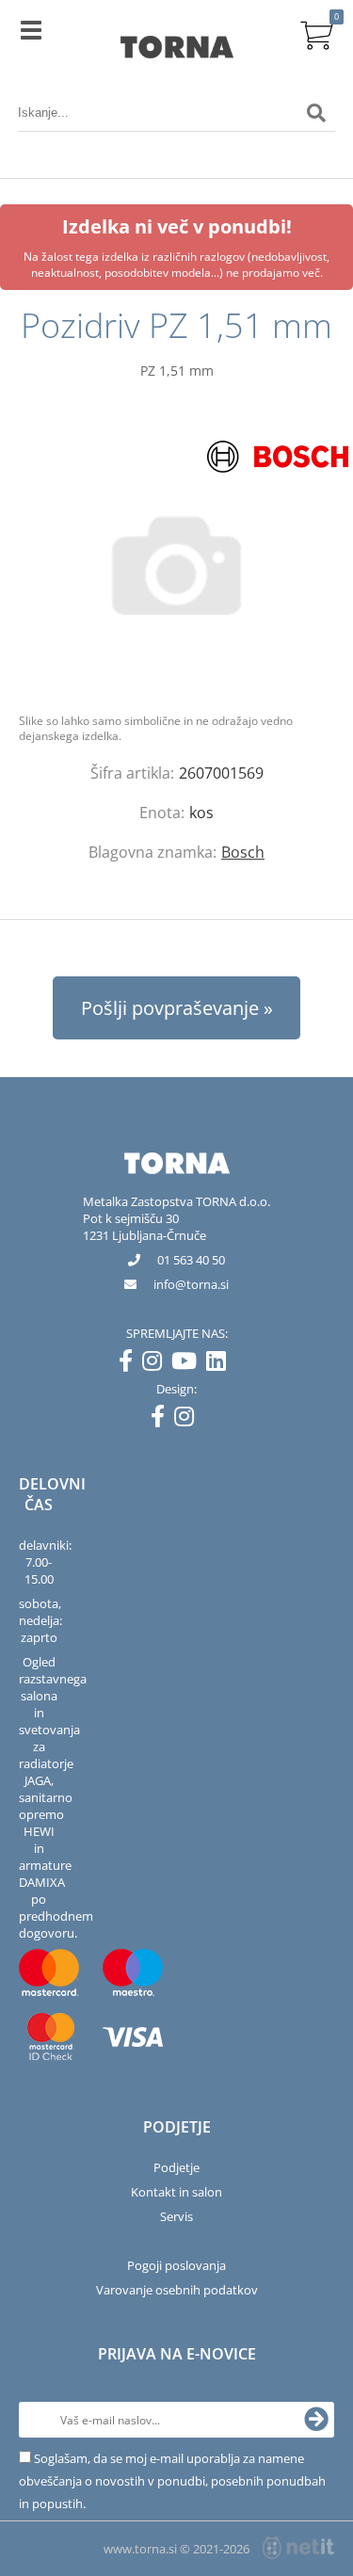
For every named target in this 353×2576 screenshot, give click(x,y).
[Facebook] (130, 1364)
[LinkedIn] (221, 1364)
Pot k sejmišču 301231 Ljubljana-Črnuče (144, 1227)
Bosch (243, 852)
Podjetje (176, 2167)
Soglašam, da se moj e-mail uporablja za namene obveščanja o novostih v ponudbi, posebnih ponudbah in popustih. (172, 2481)
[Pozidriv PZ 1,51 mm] (176, 565)
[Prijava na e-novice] (316, 2420)
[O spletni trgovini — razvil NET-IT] (298, 2548)
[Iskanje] (316, 113)
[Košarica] (316, 33)
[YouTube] (189, 1364)
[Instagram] (157, 1364)
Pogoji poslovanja (176, 2265)
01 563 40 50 (191, 1260)
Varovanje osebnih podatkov (177, 2290)
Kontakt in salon (176, 2192)
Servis (176, 2216)
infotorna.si (191, 1284)
